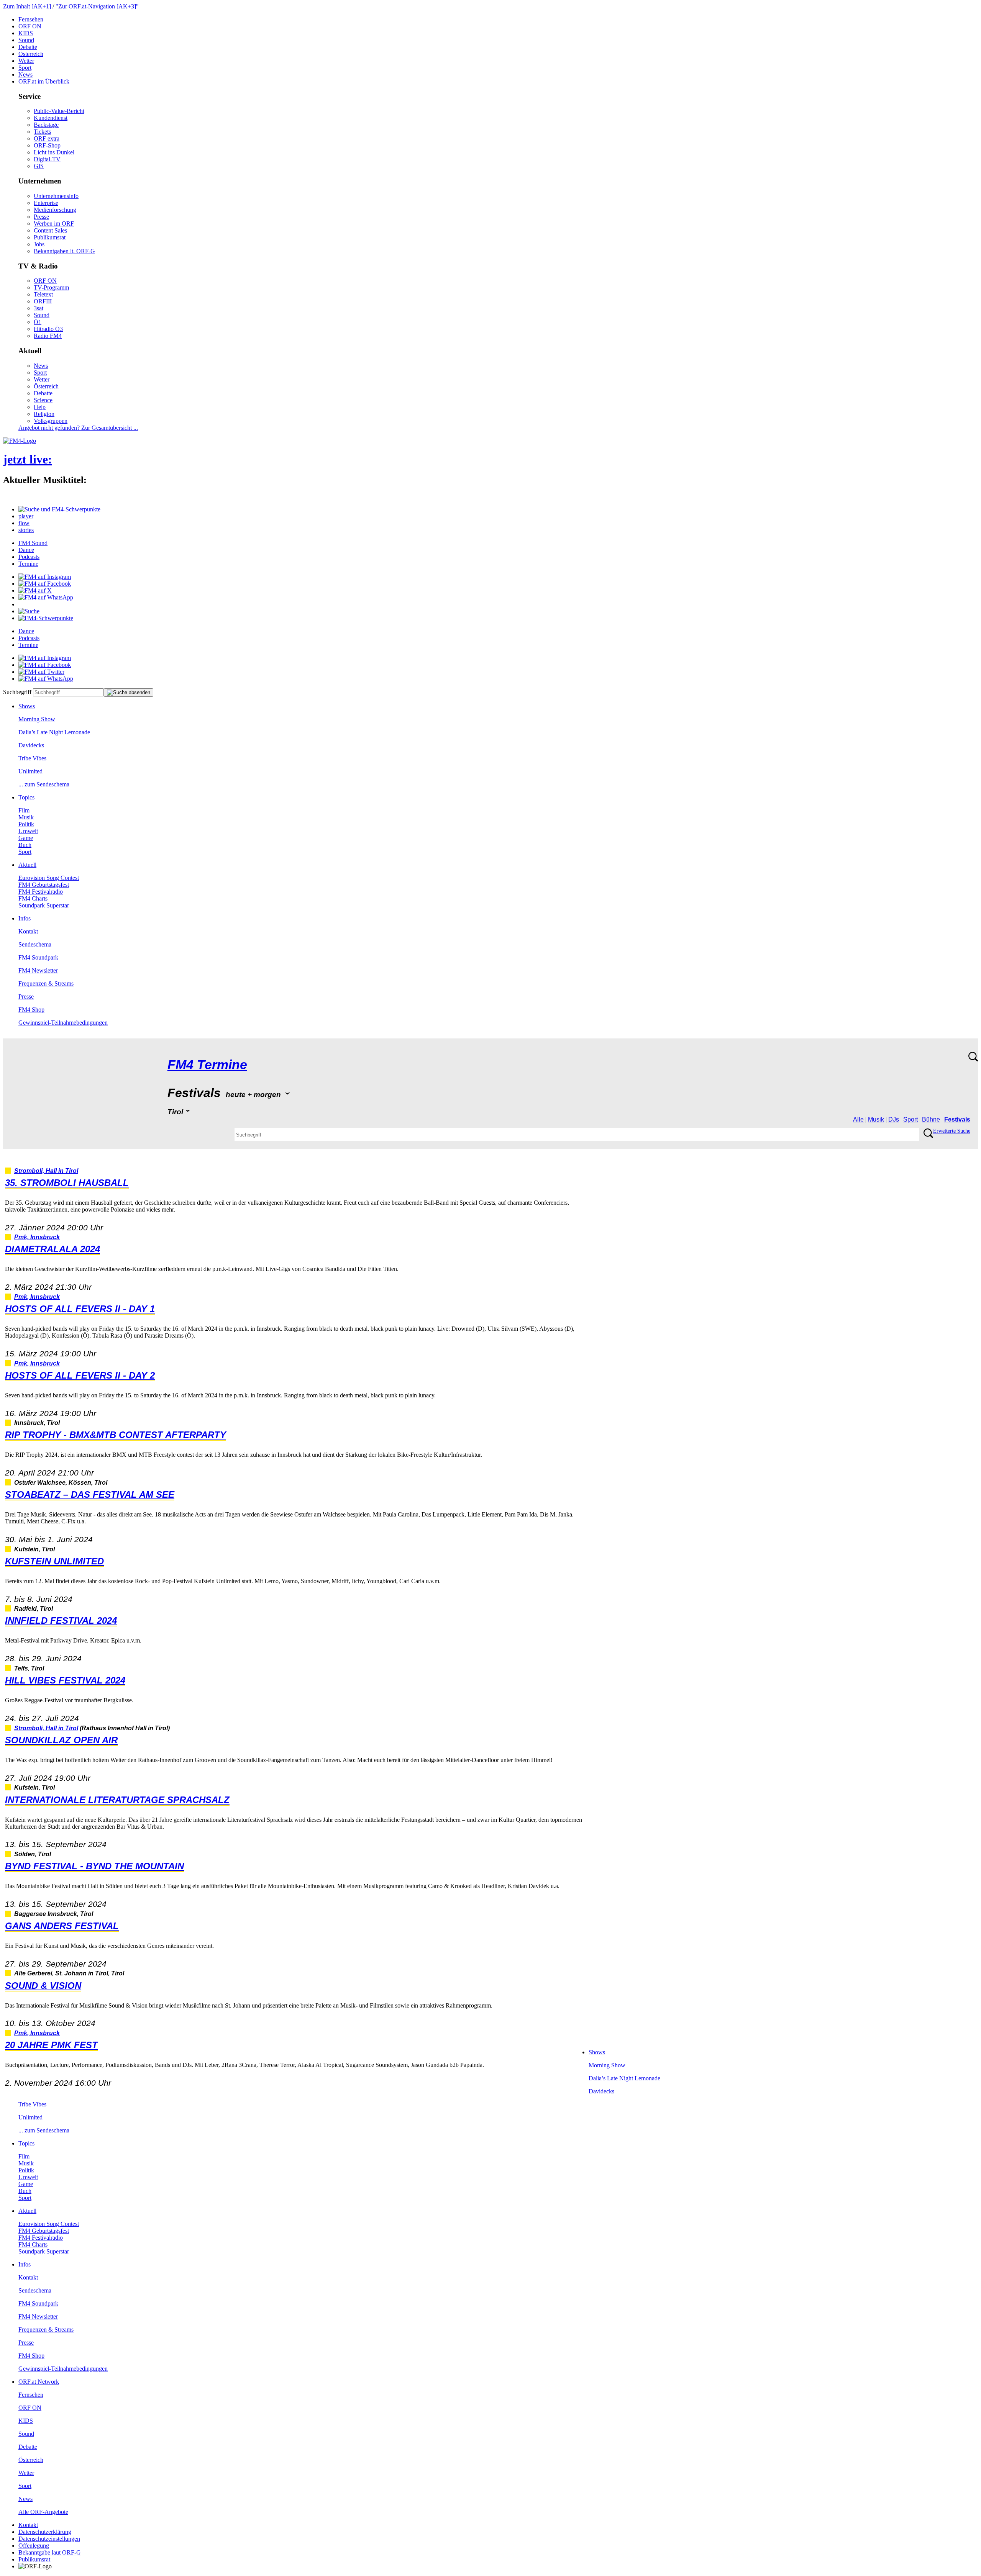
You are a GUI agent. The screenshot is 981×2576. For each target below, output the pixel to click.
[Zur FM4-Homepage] (20, 441)
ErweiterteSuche (952, 1131)
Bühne (931, 1119)
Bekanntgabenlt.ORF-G (64, 251)
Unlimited (30, 771)
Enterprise (46, 203)
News (25, 75)
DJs (894, 1119)
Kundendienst (51, 118)
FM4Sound (33, 543)
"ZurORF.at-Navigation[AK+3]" (97, 6)
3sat (39, 308)
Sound (26, 40)
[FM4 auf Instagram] (45, 577)
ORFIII (43, 301)
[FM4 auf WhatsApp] (46, 597)
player (26, 516)
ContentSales (50, 230)
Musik (26, 817)
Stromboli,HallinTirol (46, 1171)
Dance (26, 550)
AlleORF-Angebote (43, 2512)
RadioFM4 (48, 336)
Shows (27, 706)
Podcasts (29, 557)
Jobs (39, 244)
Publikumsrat (50, 237)
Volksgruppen (51, 421)
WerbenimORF (54, 224)
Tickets (42, 132)
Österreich (31, 54)
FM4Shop (31, 1010)
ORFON (30, 26)
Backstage (46, 125)
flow (24, 523)
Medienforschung (55, 210)
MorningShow (37, 719)
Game (26, 838)
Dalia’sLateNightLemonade (54, 732)
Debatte (28, 47)
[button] (59, 509)
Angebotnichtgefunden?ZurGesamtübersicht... (78, 428)
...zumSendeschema (44, 784)
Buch (25, 845)
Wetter (26, 61)
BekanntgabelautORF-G (50, 2552)
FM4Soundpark (38, 957)
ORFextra (47, 138)
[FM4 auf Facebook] (45, 584)
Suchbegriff (17, 692)
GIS (39, 166)
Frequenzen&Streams (46, 983)
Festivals (957, 1119)
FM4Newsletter (38, 970)
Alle (858, 1119)
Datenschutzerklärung (45, 2532)
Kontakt (28, 931)
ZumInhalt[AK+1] (27, 6)
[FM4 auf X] (35, 590)
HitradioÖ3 (48, 329)
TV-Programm (51, 287)
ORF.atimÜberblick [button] (44, 81)
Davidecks (31, 745)
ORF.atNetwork (39, 2382)
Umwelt (28, 831)
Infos (25, 918)
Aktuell (27, 865)
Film (24, 810)
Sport (25, 68)
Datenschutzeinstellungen (49, 2539)
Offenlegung (34, 2546)
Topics (26, 797)
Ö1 (38, 322)
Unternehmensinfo (56, 196)
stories (26, 530)
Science (43, 400)
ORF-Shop (47, 145)
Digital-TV (47, 159)
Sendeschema (35, 944)
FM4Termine (207, 1065)
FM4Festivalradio (41, 892)
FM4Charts (33, 898)
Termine (28, 564)
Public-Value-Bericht (59, 111)
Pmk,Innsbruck (37, 1237)
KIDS (26, 33)
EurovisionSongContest (49, 878)
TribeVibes (32, 758)
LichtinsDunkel (54, 152)
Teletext (43, 294)
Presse (41, 217)
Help (40, 407)
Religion (44, 414)
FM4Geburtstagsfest (44, 885)
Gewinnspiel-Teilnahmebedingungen (63, 1023)
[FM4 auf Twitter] (41, 672)
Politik (26, 824)
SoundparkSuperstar (44, 905)
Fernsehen (31, 19)
